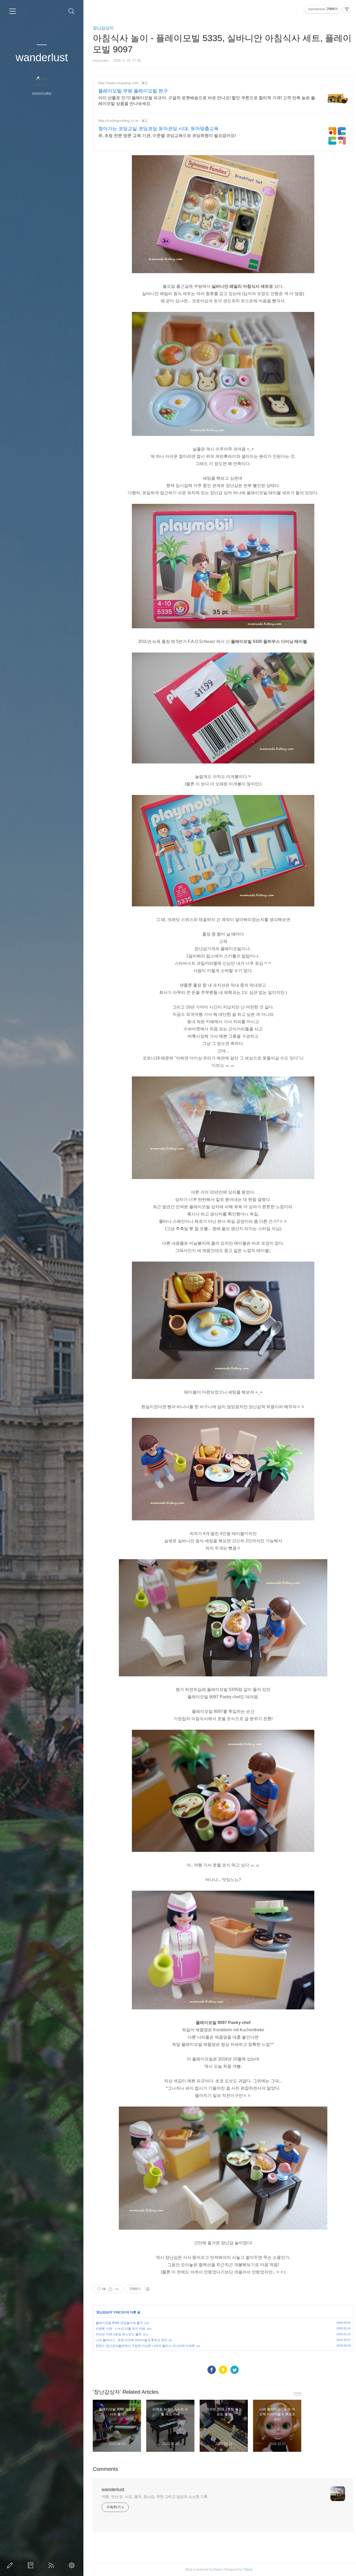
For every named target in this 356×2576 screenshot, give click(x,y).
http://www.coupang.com (118, 83)
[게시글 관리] (117, 2289)
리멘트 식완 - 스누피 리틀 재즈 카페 (120, 2329)
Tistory (248, 2569)
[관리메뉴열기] (347, 9)
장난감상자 (103, 28)
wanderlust (42, 57)
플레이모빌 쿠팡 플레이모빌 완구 (133, 91)
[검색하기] (72, 11)
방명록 (32, 2565)
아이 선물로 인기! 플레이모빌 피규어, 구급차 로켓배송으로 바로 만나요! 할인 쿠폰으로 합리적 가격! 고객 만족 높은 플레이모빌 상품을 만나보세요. (207, 101)
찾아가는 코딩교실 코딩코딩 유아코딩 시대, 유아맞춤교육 (158, 129)
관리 (73, 2565)
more (297, 2393)
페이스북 (212, 2370)
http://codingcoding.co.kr (118, 121)
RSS (52, 2565)
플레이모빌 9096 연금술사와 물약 (119, 2323)
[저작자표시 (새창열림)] (148, 2289)
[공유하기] (110, 2289)
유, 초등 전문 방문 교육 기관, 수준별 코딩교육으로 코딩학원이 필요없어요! (167, 136)
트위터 (235, 2370)
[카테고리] (13, 11)
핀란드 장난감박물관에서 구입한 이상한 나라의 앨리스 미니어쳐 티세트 (145, 2346)
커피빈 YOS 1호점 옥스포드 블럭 (119, 2334)
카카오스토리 (223, 2370)
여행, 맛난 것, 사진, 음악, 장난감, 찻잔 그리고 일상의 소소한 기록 (155, 2497)
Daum (218, 2569)
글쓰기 (11, 2565)
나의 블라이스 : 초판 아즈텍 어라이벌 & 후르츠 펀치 (131, 2340)
